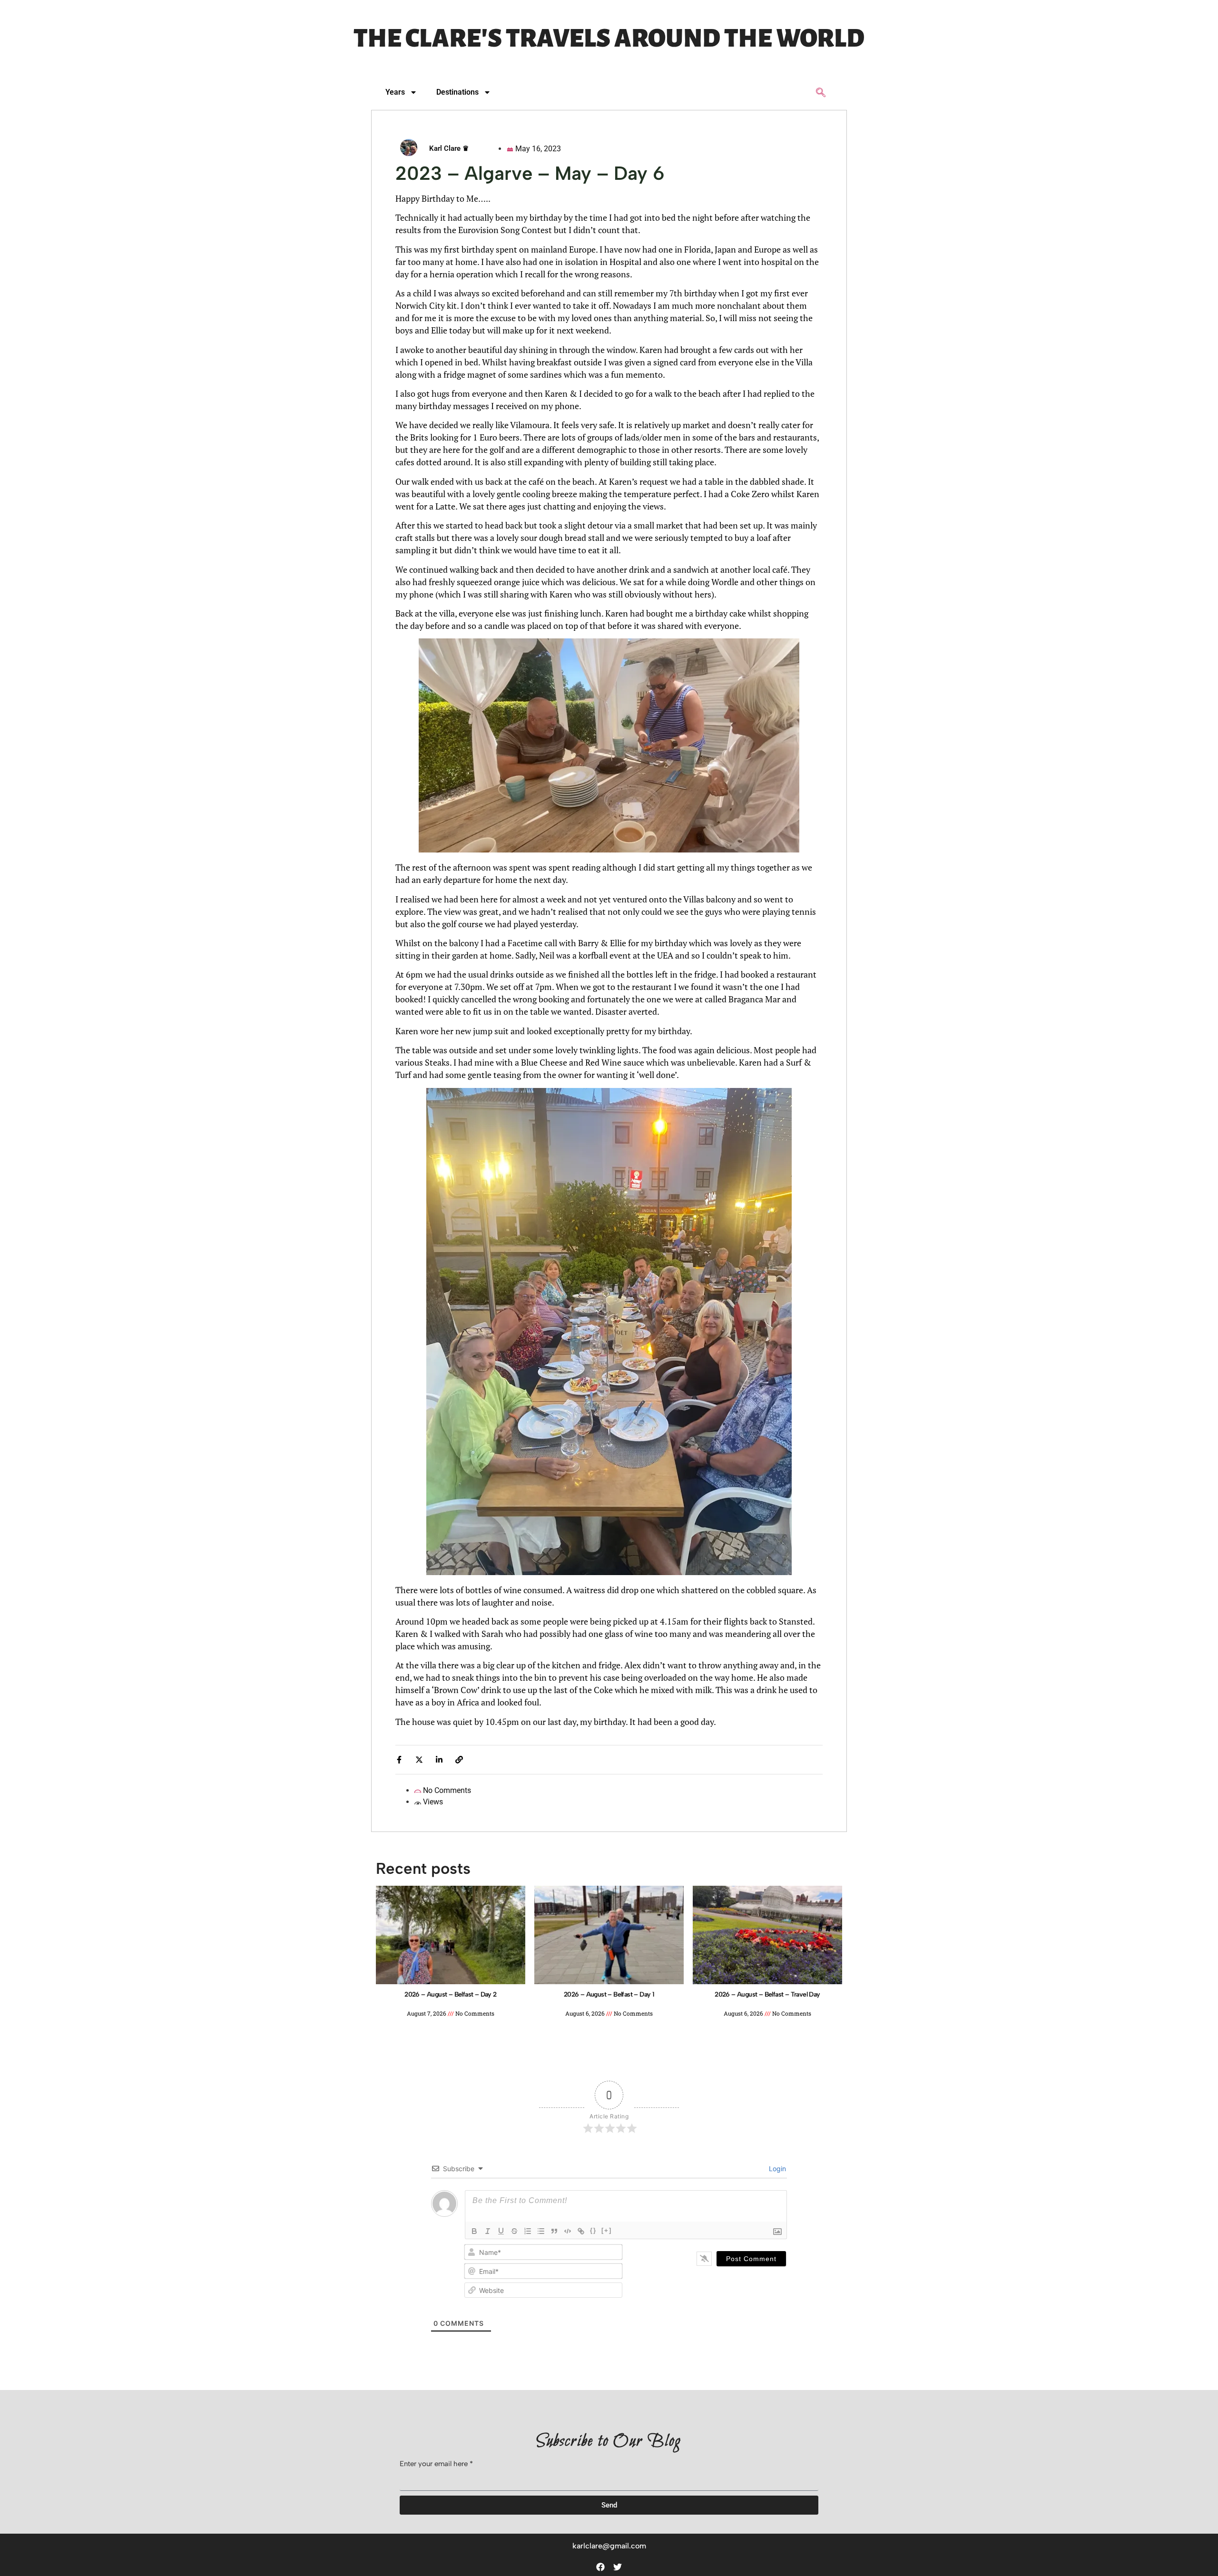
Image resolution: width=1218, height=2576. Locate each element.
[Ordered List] (528, 2231)
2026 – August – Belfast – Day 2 (450, 1994)
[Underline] (501, 2231)
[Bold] (474, 2231)
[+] (607, 2230)
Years (395, 92)
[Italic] (488, 2231)
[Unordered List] (541, 2231)
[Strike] (514, 2231)
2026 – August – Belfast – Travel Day (767, 1994)
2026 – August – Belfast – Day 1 (609, 1994)
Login (776, 2169)
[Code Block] (568, 2231)
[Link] (581, 2231)
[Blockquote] (554, 2231)
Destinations (457, 92)
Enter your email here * (436, 2464)
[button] (821, 93)
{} (593, 2230)
